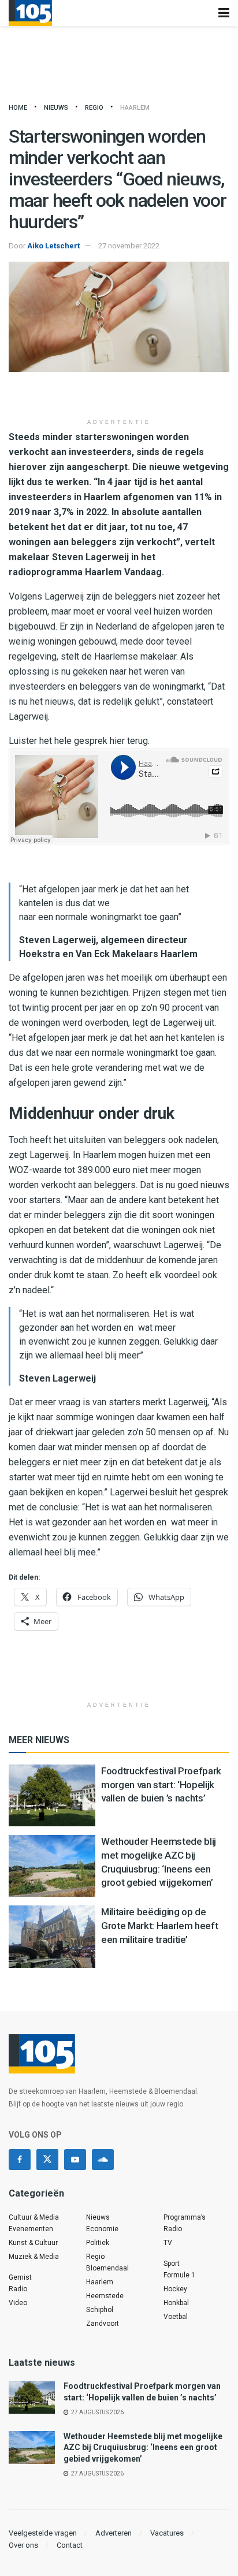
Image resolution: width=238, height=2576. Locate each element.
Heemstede (105, 2296)
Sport (172, 2264)
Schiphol (100, 2310)
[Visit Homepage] (30, 13)
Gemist (20, 2277)
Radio (18, 2289)
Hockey (175, 2289)
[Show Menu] (224, 13)
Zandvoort (103, 2324)
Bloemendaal (107, 2268)
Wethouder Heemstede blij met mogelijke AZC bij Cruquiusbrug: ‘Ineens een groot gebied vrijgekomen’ (143, 2447)
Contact (70, 2545)
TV (168, 2243)
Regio (94, 108)
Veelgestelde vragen (43, 2533)
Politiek (98, 2243)
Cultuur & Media (34, 2217)
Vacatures (167, 2533)
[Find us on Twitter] (47, 2160)
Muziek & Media (34, 2257)
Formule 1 (179, 2275)
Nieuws (56, 108)
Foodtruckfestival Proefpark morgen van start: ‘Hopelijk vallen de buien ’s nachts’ (161, 1785)
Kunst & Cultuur (33, 2243)
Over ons (23, 2545)
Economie (102, 2229)
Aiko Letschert (53, 246)
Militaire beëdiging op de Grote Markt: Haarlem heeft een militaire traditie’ (159, 1926)
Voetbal (176, 2317)
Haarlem (135, 108)
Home (18, 108)
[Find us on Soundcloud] (103, 2160)
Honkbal (176, 2303)
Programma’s (185, 2217)
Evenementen (31, 2229)
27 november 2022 (129, 246)
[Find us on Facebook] (20, 2160)
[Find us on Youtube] (75, 2160)
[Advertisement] (119, 395)
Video (18, 2303)
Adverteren (114, 2533)
